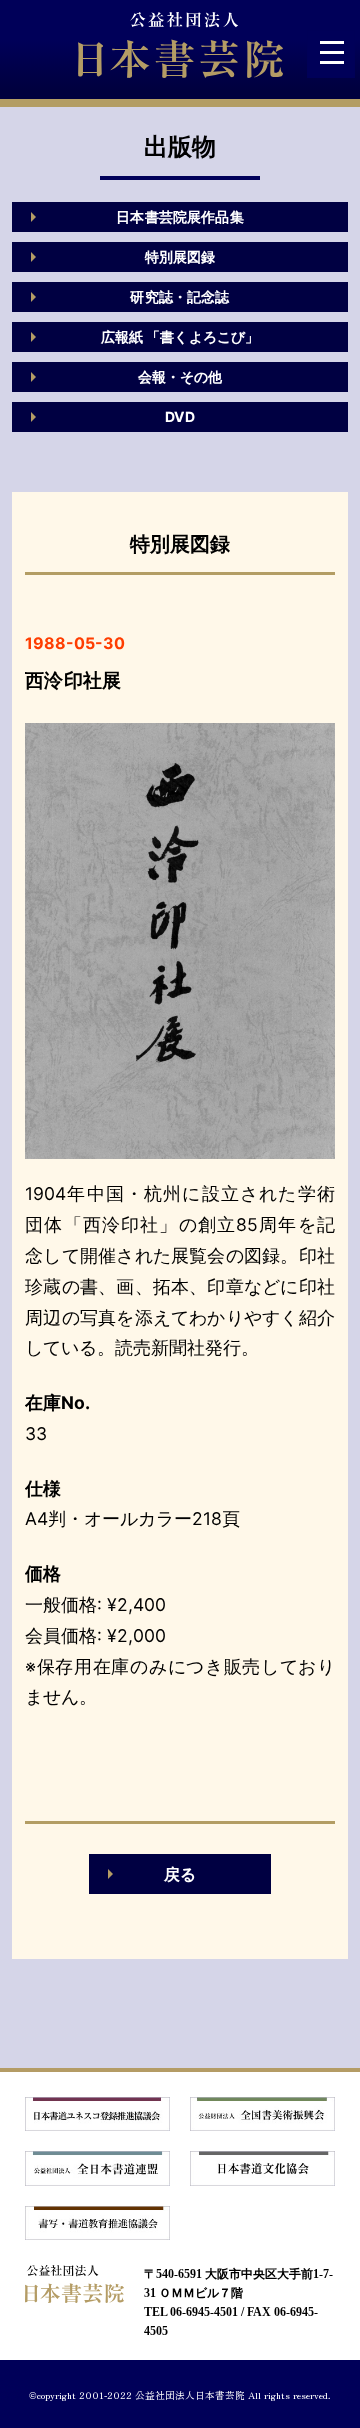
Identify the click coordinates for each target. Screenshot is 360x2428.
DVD (179, 416)
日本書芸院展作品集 (179, 216)
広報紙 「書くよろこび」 (180, 336)
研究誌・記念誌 (179, 296)
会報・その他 (180, 376)
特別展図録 (180, 256)
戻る (180, 1874)
